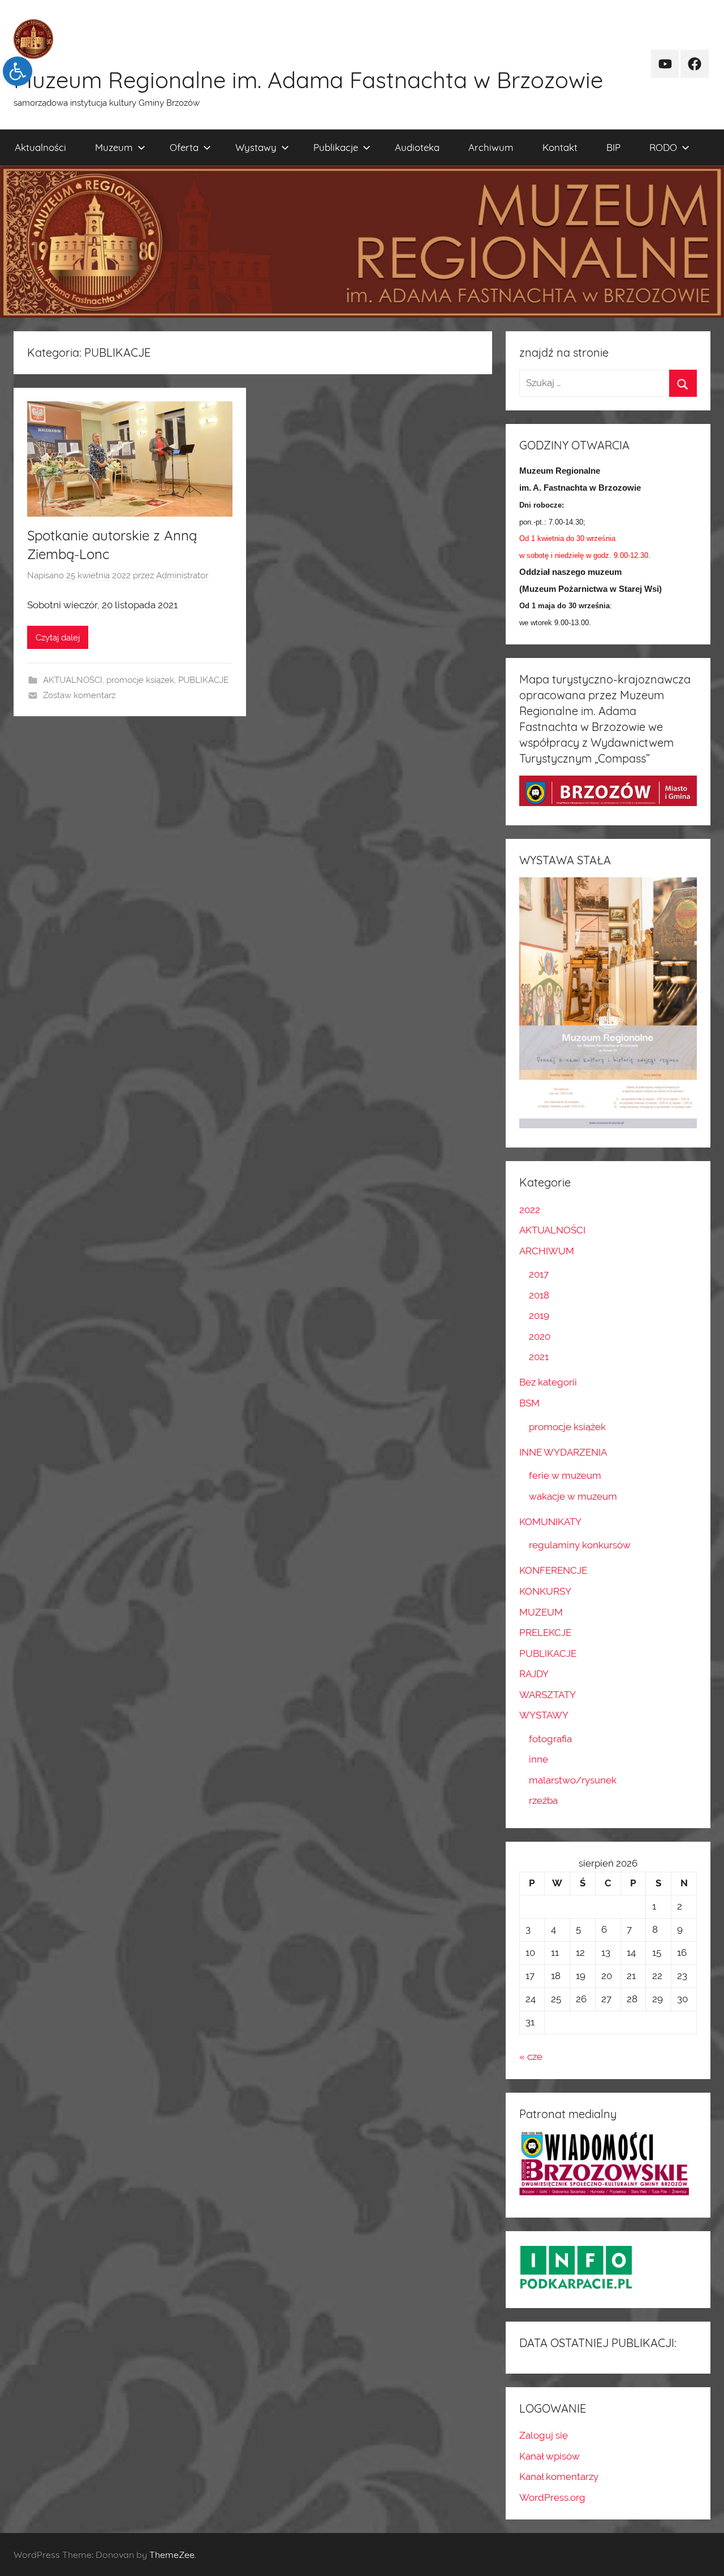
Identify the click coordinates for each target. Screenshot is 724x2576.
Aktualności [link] (40, 147)
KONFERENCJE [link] (553, 1570)
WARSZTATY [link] (548, 1695)
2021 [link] (539, 1357)
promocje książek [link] (140, 680)
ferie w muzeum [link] (565, 1475)
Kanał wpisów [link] (550, 2456)
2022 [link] (530, 1210)
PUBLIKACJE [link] (203, 680)
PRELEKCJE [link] (545, 1633)
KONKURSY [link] (545, 1591)
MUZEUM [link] (541, 1612)
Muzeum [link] (114, 147)
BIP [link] (613, 147)
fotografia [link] (550, 1739)
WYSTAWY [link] (544, 1715)
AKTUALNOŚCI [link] (73, 680)
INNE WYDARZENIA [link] (563, 1452)
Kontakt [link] (560, 147)
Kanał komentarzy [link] (559, 2477)
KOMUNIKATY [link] (550, 1522)
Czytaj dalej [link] (58, 638)
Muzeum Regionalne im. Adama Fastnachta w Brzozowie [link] (308, 80)
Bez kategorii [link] (548, 1382)
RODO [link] (663, 147)
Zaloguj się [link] (544, 2435)
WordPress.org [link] (552, 2497)
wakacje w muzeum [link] (573, 1496)
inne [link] (538, 1759)
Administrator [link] (182, 575)
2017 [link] (539, 1274)
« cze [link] (531, 2057)
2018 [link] (539, 1295)
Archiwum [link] (491, 147)
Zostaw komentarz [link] (79, 695)
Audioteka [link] (417, 147)
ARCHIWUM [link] (547, 1251)
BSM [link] (529, 1403)
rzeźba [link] (543, 1800)
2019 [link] (539, 1315)
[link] (18, 71)
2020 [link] (540, 1336)
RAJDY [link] (534, 1674)
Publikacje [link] (336, 147)
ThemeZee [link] (172, 2555)
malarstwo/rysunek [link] (573, 1780)
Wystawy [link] (256, 147)
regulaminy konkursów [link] (580, 1545)
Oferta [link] (184, 147)
